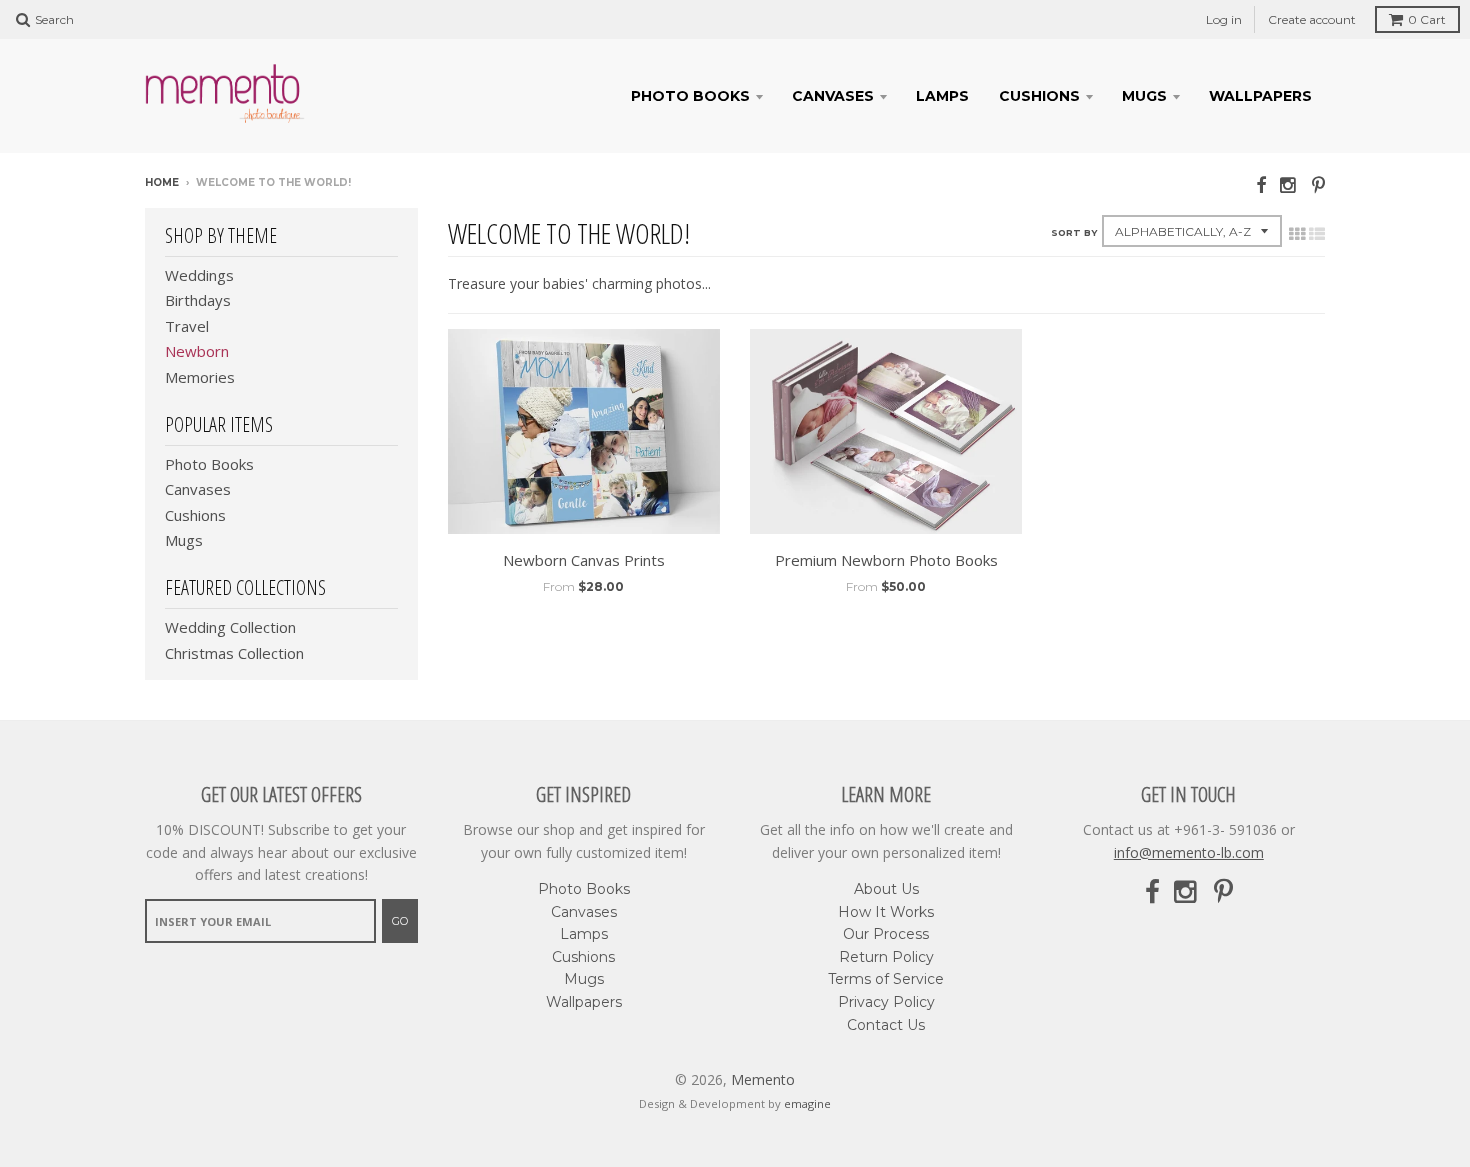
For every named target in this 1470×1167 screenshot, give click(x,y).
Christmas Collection (234, 653)
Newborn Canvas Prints (584, 560)
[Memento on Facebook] (1261, 184)
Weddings (199, 275)
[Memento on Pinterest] (1318, 184)
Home (162, 182)
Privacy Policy (886, 1002)
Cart (1427, 19)
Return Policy (886, 957)
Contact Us (886, 1025)
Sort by (1074, 232)
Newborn (197, 351)
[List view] (1317, 234)
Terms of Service (886, 979)
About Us (886, 889)
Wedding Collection (230, 627)
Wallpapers (1260, 96)
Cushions (1039, 96)
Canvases (833, 96)
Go (400, 921)
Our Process (886, 934)
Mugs (1144, 96)
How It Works (886, 912)
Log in (1224, 19)
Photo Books (690, 96)
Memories (200, 377)
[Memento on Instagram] (1289, 184)
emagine (807, 1103)
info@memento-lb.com (1189, 852)
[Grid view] (1297, 234)
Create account (1312, 19)
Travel (187, 326)
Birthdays (198, 300)
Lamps (942, 96)
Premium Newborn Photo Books (886, 560)
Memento (763, 1079)
